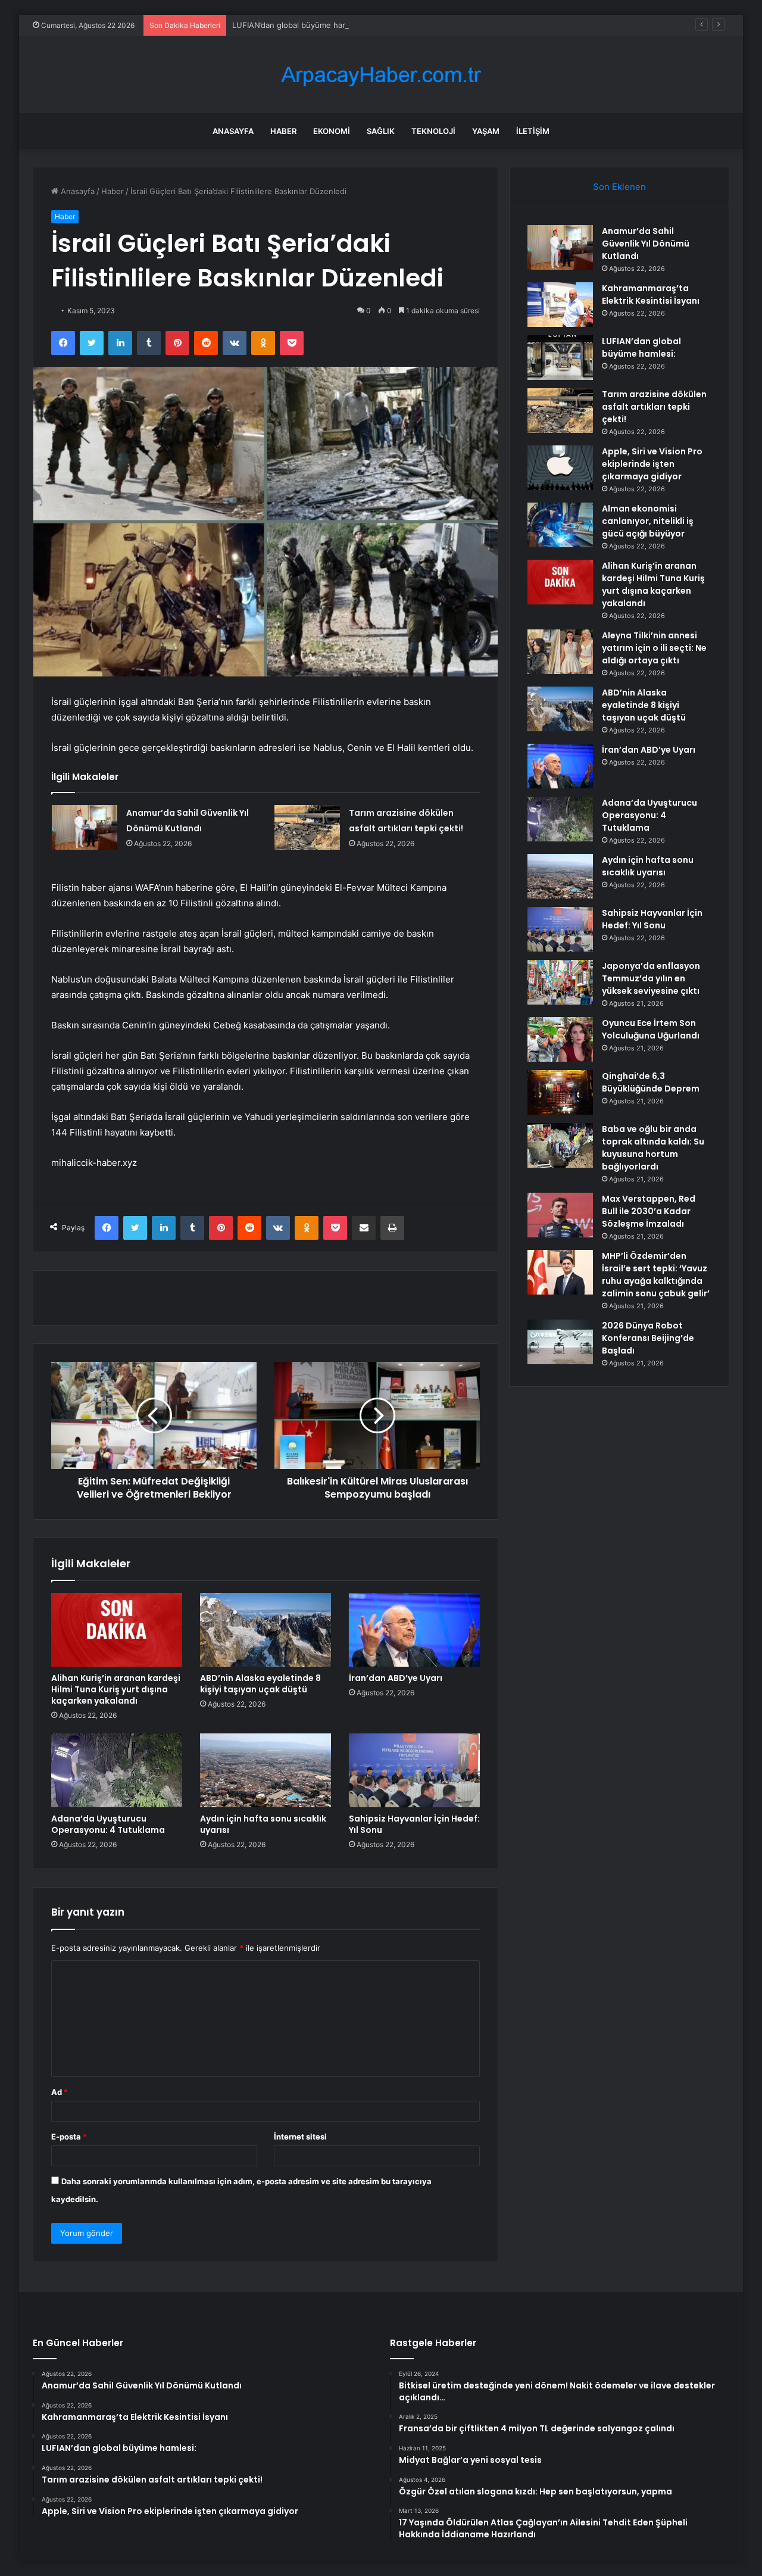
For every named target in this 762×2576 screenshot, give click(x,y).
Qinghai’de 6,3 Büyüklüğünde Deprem (651, 1082)
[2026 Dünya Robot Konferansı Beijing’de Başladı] (560, 1342)
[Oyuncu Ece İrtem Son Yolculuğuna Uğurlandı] (560, 1039)
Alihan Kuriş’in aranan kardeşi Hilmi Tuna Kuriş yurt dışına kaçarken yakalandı (116, 1689)
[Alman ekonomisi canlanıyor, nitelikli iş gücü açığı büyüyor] (560, 525)
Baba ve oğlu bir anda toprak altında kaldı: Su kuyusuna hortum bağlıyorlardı (653, 1148)
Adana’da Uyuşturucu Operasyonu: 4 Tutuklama (108, 1824)
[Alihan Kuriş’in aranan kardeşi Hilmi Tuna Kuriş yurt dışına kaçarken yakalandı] (117, 1630)
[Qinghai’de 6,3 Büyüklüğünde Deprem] (560, 1092)
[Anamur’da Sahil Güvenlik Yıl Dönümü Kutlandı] (85, 827)
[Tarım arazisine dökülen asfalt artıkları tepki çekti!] (307, 827)
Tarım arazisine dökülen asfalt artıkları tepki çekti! (654, 407)
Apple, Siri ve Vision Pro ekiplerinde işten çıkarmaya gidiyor (652, 464)
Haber (283, 131)
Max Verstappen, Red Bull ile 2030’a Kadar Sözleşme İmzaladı (649, 1211)
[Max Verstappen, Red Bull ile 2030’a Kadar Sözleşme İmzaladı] (560, 1215)
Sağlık (381, 131)
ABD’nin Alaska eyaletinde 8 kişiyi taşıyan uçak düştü (260, 1684)
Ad (60, 2092)
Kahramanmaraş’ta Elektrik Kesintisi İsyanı (651, 294)
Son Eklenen (619, 187)
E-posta (69, 2137)
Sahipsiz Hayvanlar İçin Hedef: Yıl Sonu (414, 1824)
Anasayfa (233, 131)
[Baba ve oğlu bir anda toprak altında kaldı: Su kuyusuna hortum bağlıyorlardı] (560, 1145)
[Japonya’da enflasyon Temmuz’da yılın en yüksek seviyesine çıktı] (560, 982)
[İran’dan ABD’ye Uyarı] (414, 1630)
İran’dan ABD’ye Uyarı (396, 1678)
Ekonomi (332, 131)
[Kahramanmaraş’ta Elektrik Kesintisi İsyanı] (560, 305)
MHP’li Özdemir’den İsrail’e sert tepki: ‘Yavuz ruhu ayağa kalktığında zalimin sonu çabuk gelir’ (656, 1275)
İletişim (533, 131)
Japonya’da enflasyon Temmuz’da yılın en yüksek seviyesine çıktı (651, 978)
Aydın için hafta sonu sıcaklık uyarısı (263, 1824)
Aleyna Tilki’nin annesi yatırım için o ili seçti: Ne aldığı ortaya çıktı (654, 648)
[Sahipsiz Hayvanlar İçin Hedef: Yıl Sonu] (414, 1770)
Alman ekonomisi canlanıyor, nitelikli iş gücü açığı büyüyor (648, 521)
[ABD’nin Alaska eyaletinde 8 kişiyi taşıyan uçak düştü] (266, 1630)
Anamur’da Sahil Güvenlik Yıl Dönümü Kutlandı (646, 244)
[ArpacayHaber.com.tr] (381, 75)
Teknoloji (433, 131)
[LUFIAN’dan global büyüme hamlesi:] (560, 358)
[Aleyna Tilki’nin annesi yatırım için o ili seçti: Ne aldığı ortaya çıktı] (560, 652)
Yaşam (486, 131)
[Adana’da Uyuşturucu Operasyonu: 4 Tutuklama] (117, 1770)
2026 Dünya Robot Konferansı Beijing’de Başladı (648, 1338)
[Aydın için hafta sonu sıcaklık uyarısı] (266, 1770)
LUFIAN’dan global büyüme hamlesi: (298, 25)
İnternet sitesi (300, 2137)
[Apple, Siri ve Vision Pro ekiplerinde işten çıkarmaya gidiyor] (560, 468)
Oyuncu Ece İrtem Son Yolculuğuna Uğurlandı (651, 1029)
